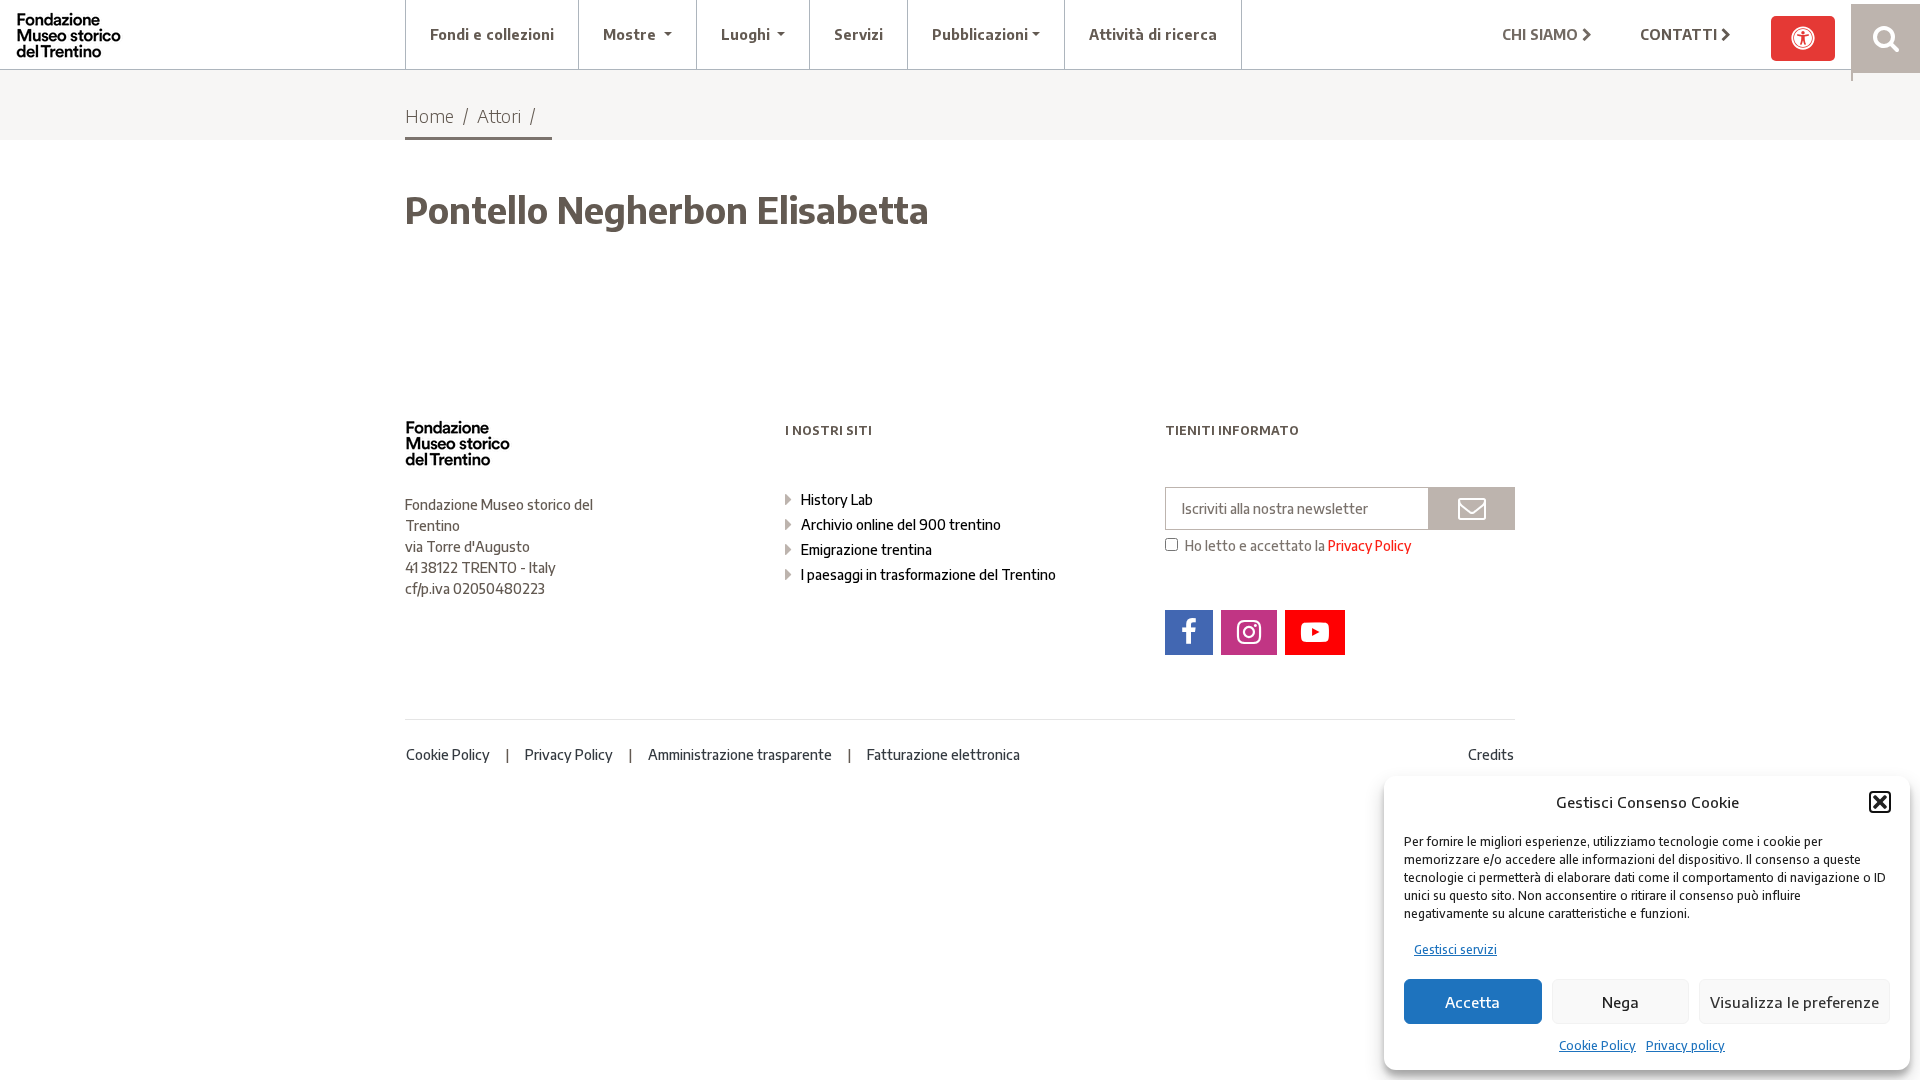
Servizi (858, 34)
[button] (1880, 802)
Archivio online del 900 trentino (901, 524)
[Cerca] (1885, 38)
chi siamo (1542, 34)
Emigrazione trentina (866, 549)
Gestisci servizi (1455, 949)
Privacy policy (1685, 1045)
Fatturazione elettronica (943, 754)
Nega (1620, 1002)
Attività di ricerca (1153, 34)
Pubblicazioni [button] (980, 34)
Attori (499, 115)
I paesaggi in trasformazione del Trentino (928, 574)
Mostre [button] (631, 34)
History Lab (837, 499)
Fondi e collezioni (492, 34)
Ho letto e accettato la (1298, 546)
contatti (1680, 34)
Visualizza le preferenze (1794, 1002)
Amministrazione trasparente (740, 754)
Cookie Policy (1597, 1045)
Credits (1491, 754)
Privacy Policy (1369, 545)
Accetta (1472, 1002)
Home (429, 115)
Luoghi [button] (747, 34)
